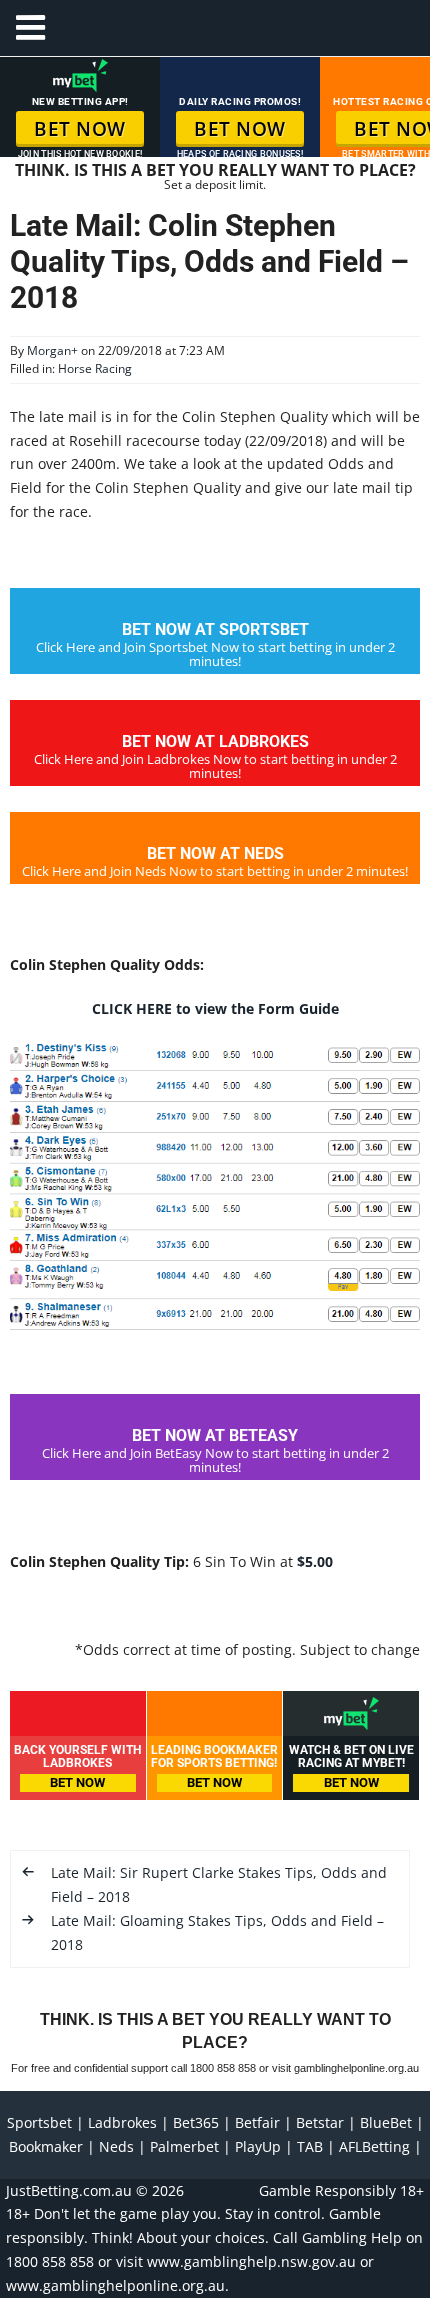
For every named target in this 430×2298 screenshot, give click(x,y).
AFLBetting (374, 2146)
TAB (310, 2146)
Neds (116, 2146)
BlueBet (386, 2122)
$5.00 (315, 1561)
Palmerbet (184, 2146)
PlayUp (258, 2146)
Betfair (257, 2122)
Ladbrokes (122, 2122)
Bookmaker (46, 2146)
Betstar (320, 2122)
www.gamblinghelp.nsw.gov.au (251, 2261)
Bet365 (196, 2122)
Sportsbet (39, 2122)
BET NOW (80, 129)
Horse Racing (95, 368)
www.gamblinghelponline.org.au (115, 2285)
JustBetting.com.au (69, 2190)
